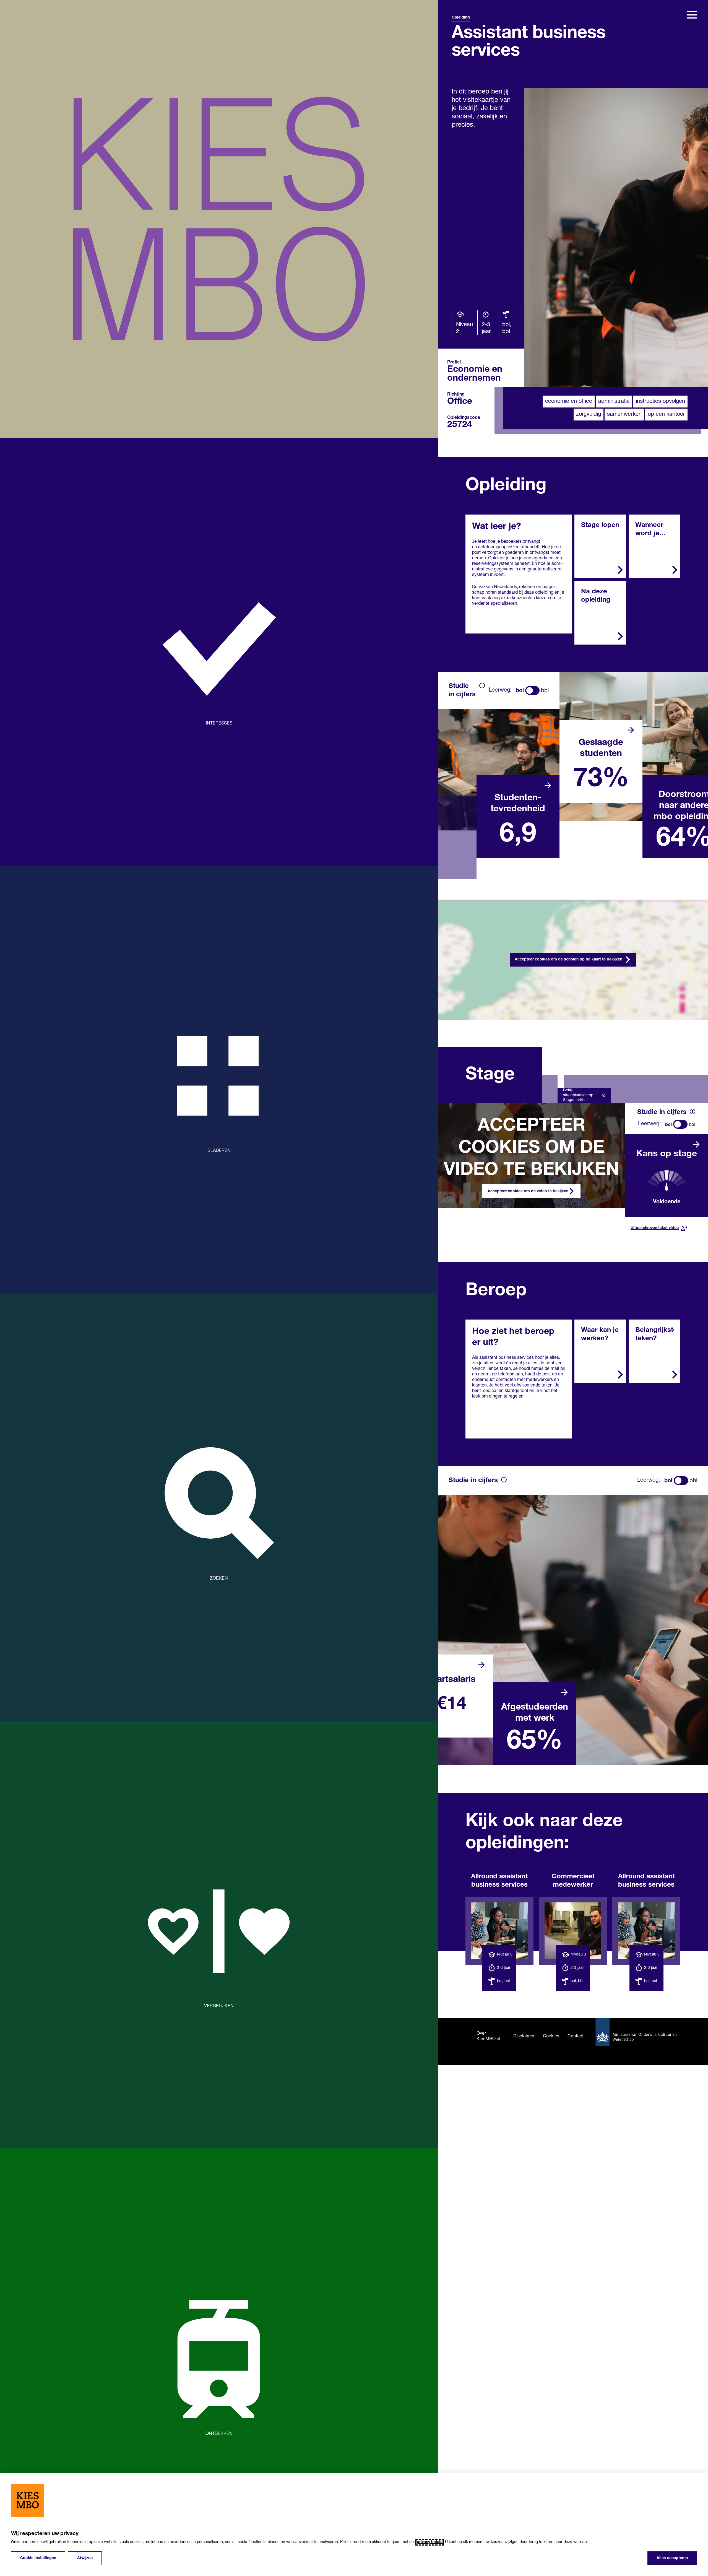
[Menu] (692, 15)
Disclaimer (524, 2036)
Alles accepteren (672, 2558)
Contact (576, 2036)
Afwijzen (85, 2558)
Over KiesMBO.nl (488, 2036)
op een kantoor (666, 414)
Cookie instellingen (38, 2558)
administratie (614, 401)
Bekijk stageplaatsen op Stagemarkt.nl (578, 1095)
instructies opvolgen (660, 401)
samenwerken (624, 414)
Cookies (551, 2036)
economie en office (569, 401)
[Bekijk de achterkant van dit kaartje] (548, 785)
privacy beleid (430, 2542)
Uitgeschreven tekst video (655, 1228)
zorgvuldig (589, 414)
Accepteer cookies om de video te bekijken (528, 1191)
